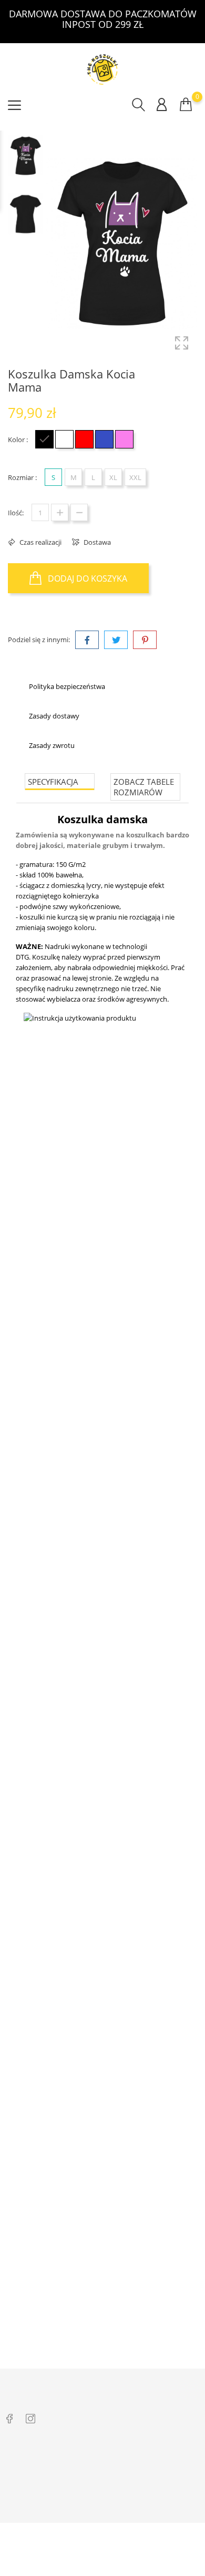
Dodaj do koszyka (86, 578)
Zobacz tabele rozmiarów (144, 787)
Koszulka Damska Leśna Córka (103, 1992)
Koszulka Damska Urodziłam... (103, 1684)
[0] (186, 104)
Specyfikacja (53, 782)
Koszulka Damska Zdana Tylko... (102, 1375)
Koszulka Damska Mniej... (102, 2300)
